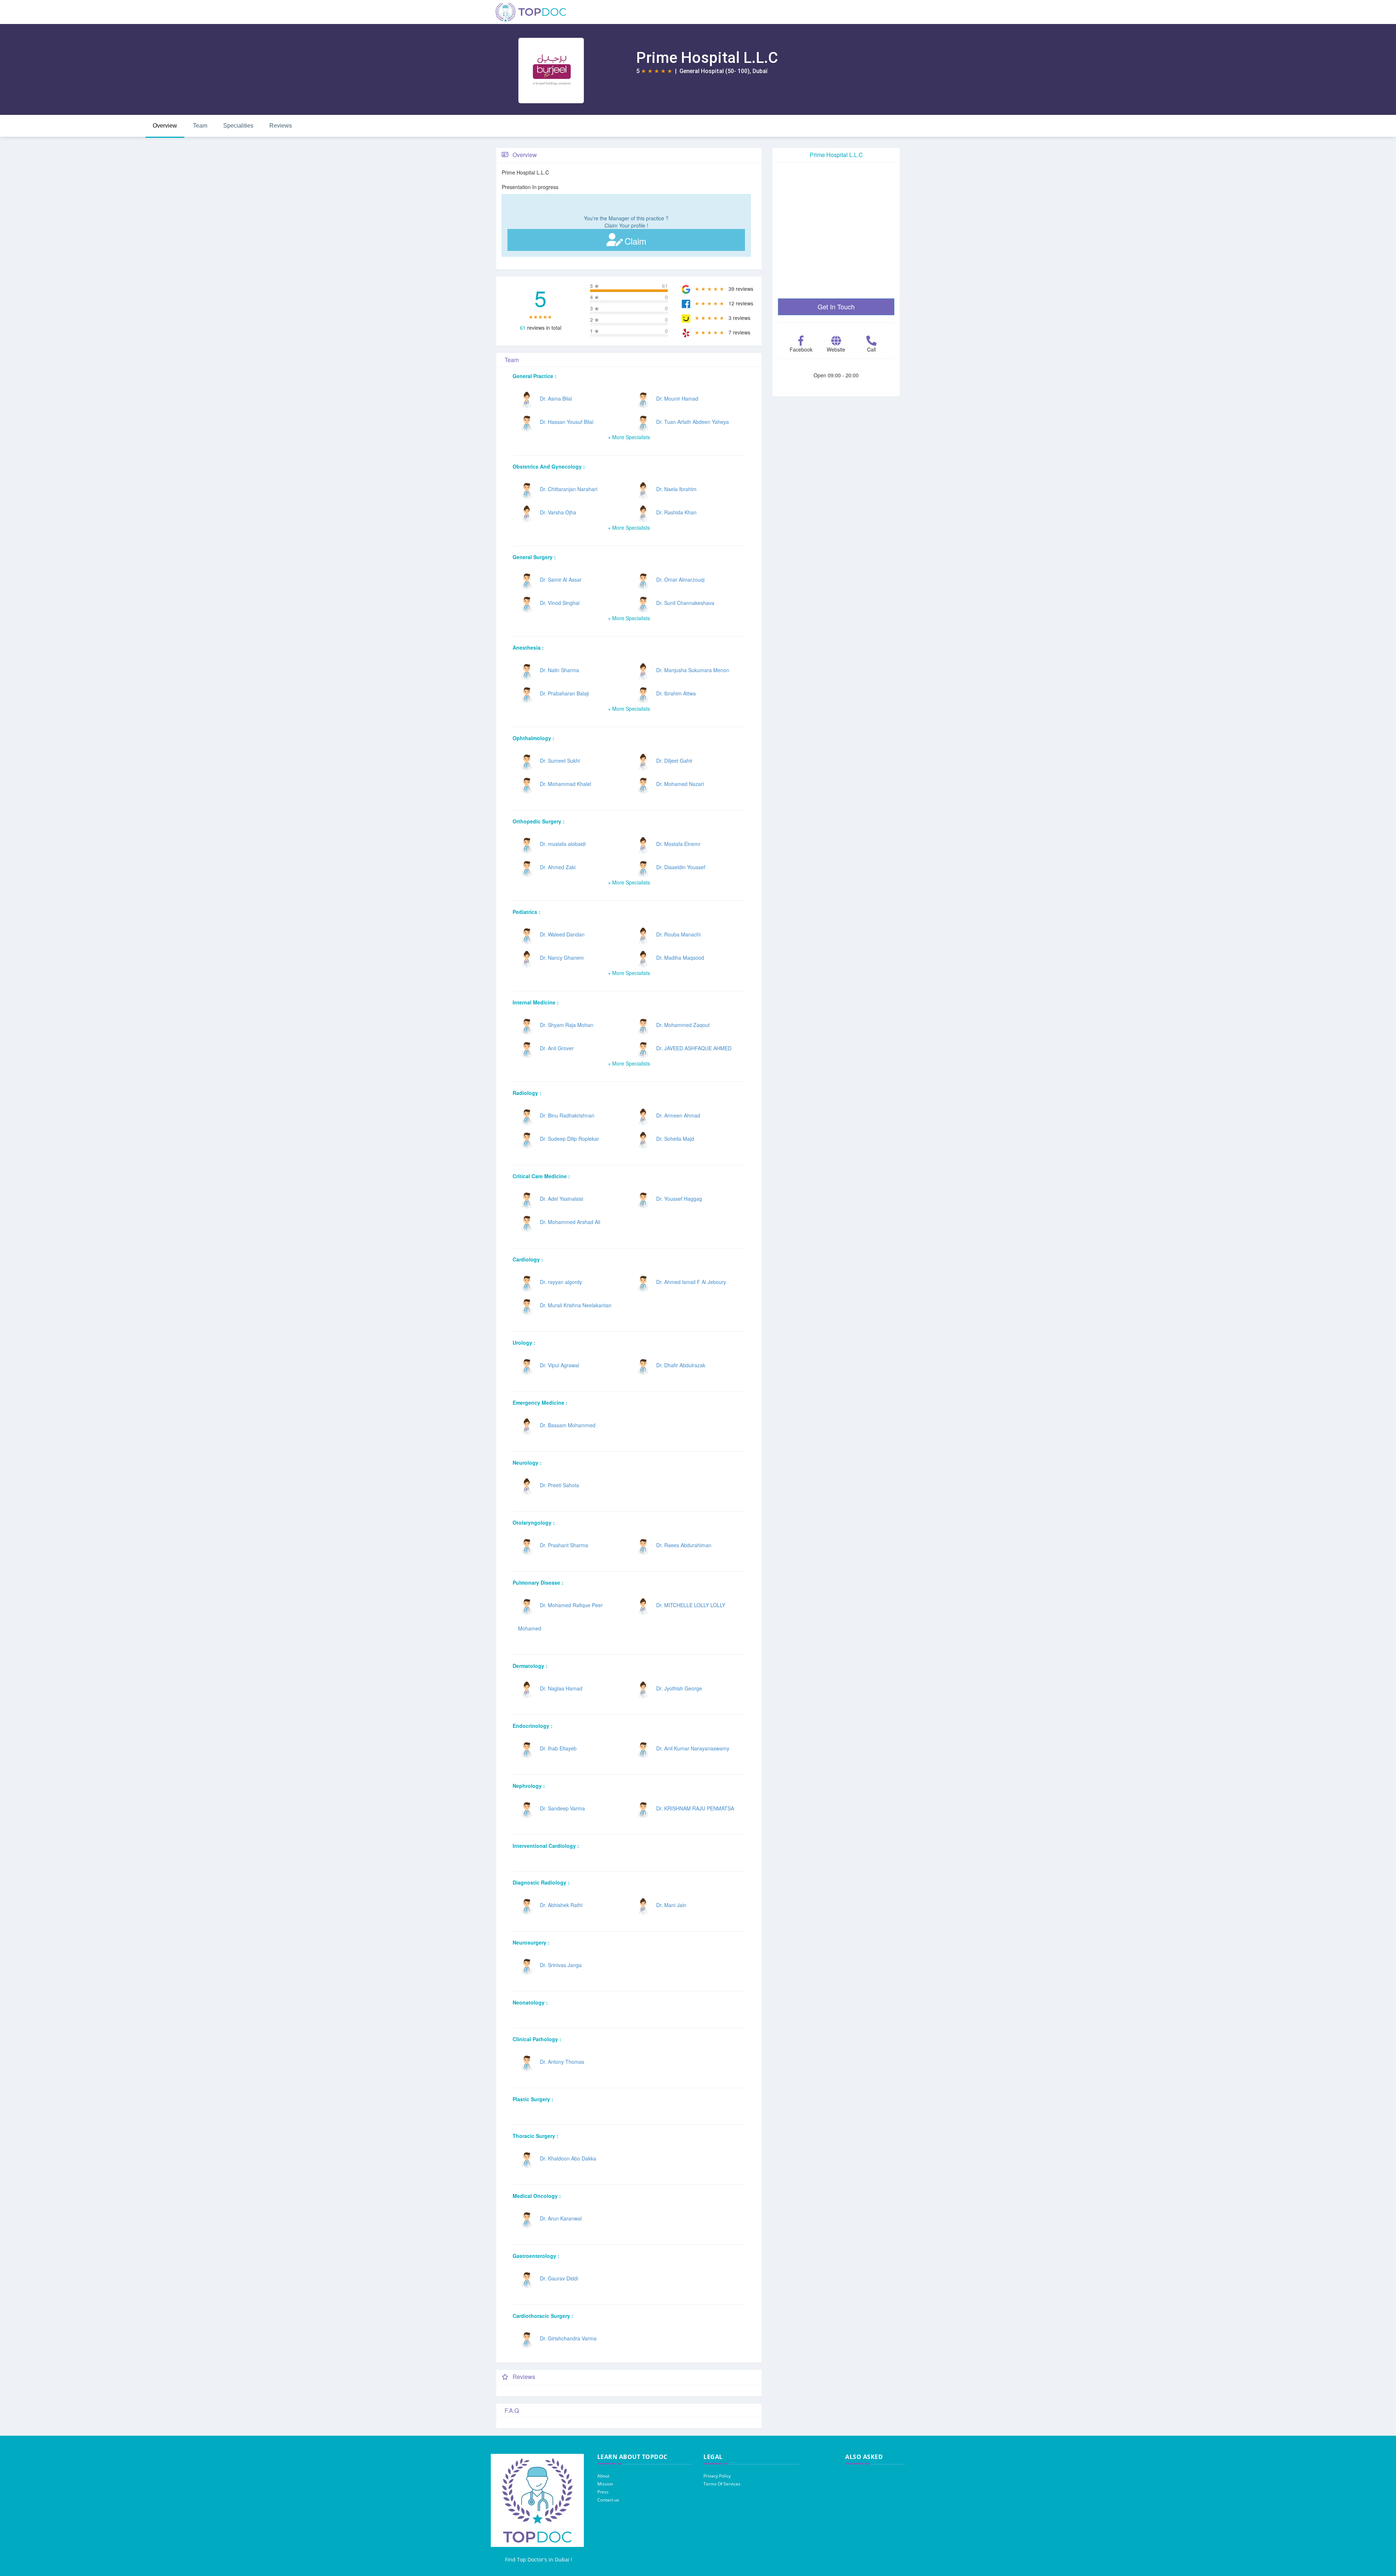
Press (603, 2492)
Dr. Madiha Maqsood (680, 958)
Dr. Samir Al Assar (561, 579)
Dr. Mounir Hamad (677, 398)
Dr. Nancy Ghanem (562, 958)
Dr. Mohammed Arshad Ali (570, 1222)
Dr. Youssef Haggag (679, 1199)
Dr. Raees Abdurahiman (684, 1545)
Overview (165, 126)
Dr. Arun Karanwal (561, 2218)
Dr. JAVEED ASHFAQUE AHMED (694, 1048)
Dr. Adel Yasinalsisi (561, 1199)
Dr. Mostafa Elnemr (678, 844)
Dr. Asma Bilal (556, 398)
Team (200, 126)
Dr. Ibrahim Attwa (676, 693)
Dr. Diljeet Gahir (674, 761)
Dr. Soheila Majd (675, 1139)
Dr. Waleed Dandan (562, 934)
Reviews (281, 126)
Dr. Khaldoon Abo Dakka (568, 2158)
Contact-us (608, 2500)
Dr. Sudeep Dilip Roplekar (569, 1139)
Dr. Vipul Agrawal (559, 1365)
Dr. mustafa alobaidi (563, 844)
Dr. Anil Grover (557, 1048)
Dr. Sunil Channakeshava (685, 603)
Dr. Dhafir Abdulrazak (681, 1365)
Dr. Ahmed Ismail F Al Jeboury (691, 1282)
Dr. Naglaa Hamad (561, 1688)
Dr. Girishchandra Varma (568, 2338)
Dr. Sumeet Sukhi (560, 761)
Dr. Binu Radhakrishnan (567, 1115)
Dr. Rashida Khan (676, 512)
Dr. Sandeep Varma (562, 1808)
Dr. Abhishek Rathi (561, 1905)
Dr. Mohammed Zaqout (683, 1025)
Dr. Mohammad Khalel (565, 784)
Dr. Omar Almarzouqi (680, 579)
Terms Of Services (722, 2484)
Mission (605, 2484)
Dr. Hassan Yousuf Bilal (567, 422)
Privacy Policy (717, 2476)
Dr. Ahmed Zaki (558, 867)
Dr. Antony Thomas (562, 2062)
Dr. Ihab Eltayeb (558, 1748)
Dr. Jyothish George (679, 1688)
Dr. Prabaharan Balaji (564, 693)
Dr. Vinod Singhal (560, 603)
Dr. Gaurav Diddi (559, 2278)
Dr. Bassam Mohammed (568, 1425)
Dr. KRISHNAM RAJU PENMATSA (695, 1808)
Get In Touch (836, 306)
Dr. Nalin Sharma (559, 670)
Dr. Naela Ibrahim (676, 489)
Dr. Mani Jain (671, 1905)
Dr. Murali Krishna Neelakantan (576, 1305)
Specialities (238, 126)
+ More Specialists (629, 437)
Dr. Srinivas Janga (561, 1965)
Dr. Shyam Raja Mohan (567, 1025)
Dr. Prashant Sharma (564, 1545)
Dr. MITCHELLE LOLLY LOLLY (691, 1605)
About (603, 2476)
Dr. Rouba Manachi (678, 934)
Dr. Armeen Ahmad (678, 1115)
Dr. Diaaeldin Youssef (681, 867)
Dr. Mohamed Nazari (680, 784)
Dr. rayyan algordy (561, 1282)
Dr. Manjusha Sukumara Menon (693, 670)
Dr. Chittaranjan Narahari (569, 489)
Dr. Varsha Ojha (558, 512)
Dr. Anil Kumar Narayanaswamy (693, 1748)
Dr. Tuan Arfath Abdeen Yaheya (693, 422)
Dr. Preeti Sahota (559, 1485)
